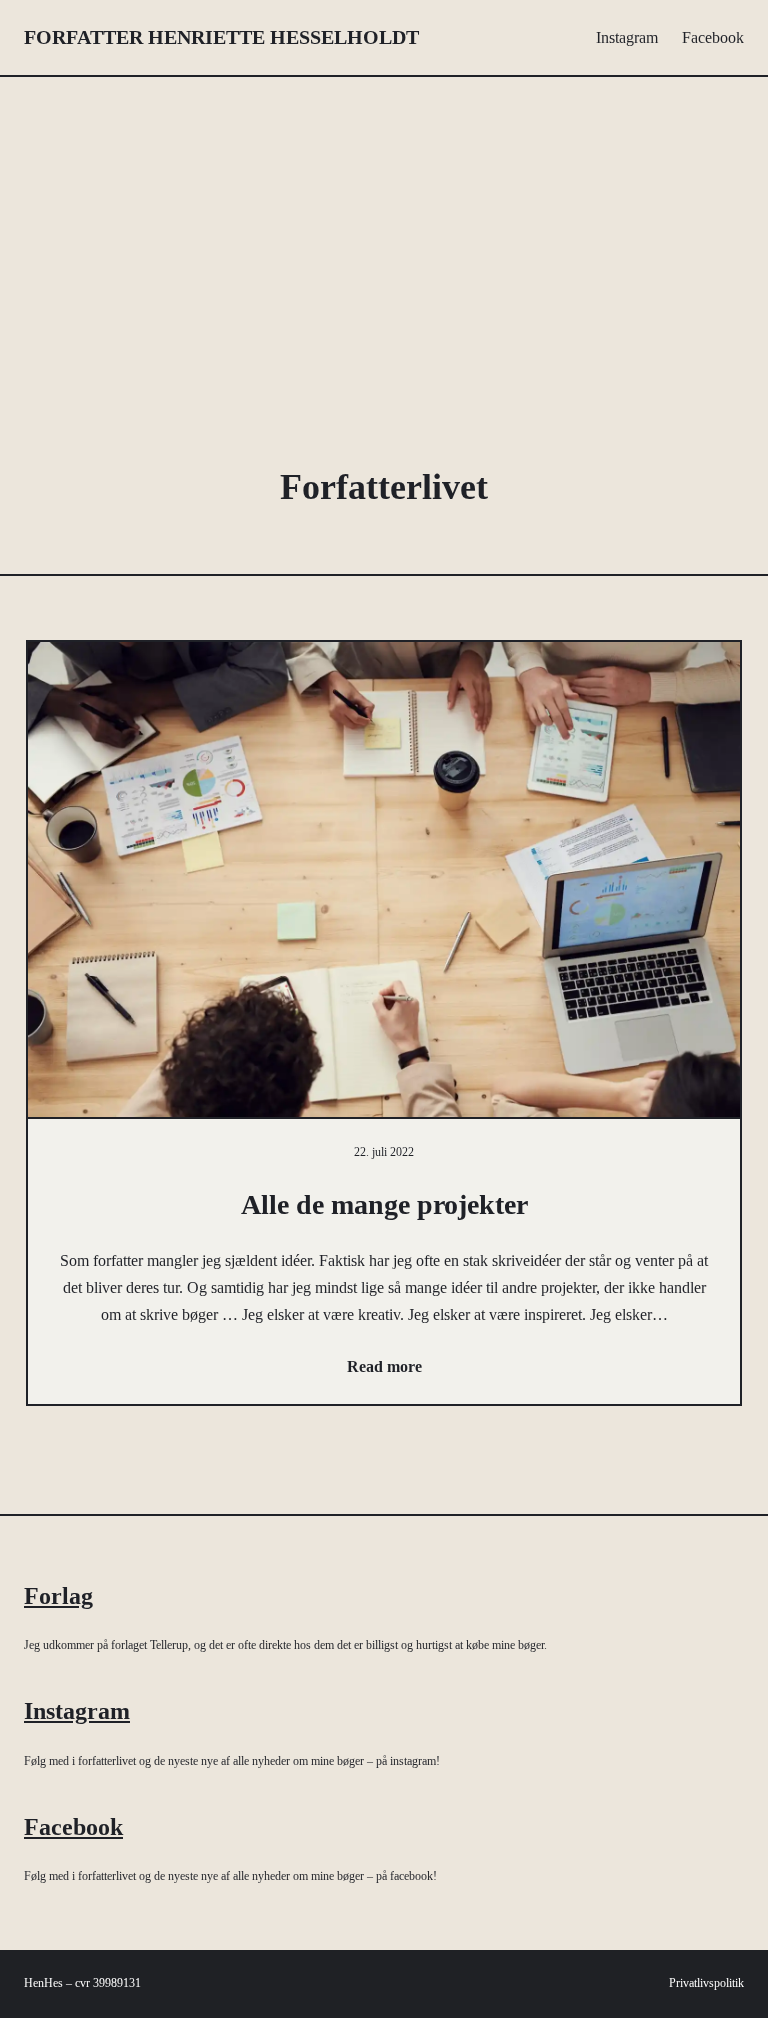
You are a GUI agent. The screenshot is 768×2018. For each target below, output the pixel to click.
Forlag (58, 1596)
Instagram (77, 1711)
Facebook (73, 1827)
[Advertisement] (384, 251)
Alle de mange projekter (384, 1204)
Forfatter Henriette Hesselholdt (221, 37)
